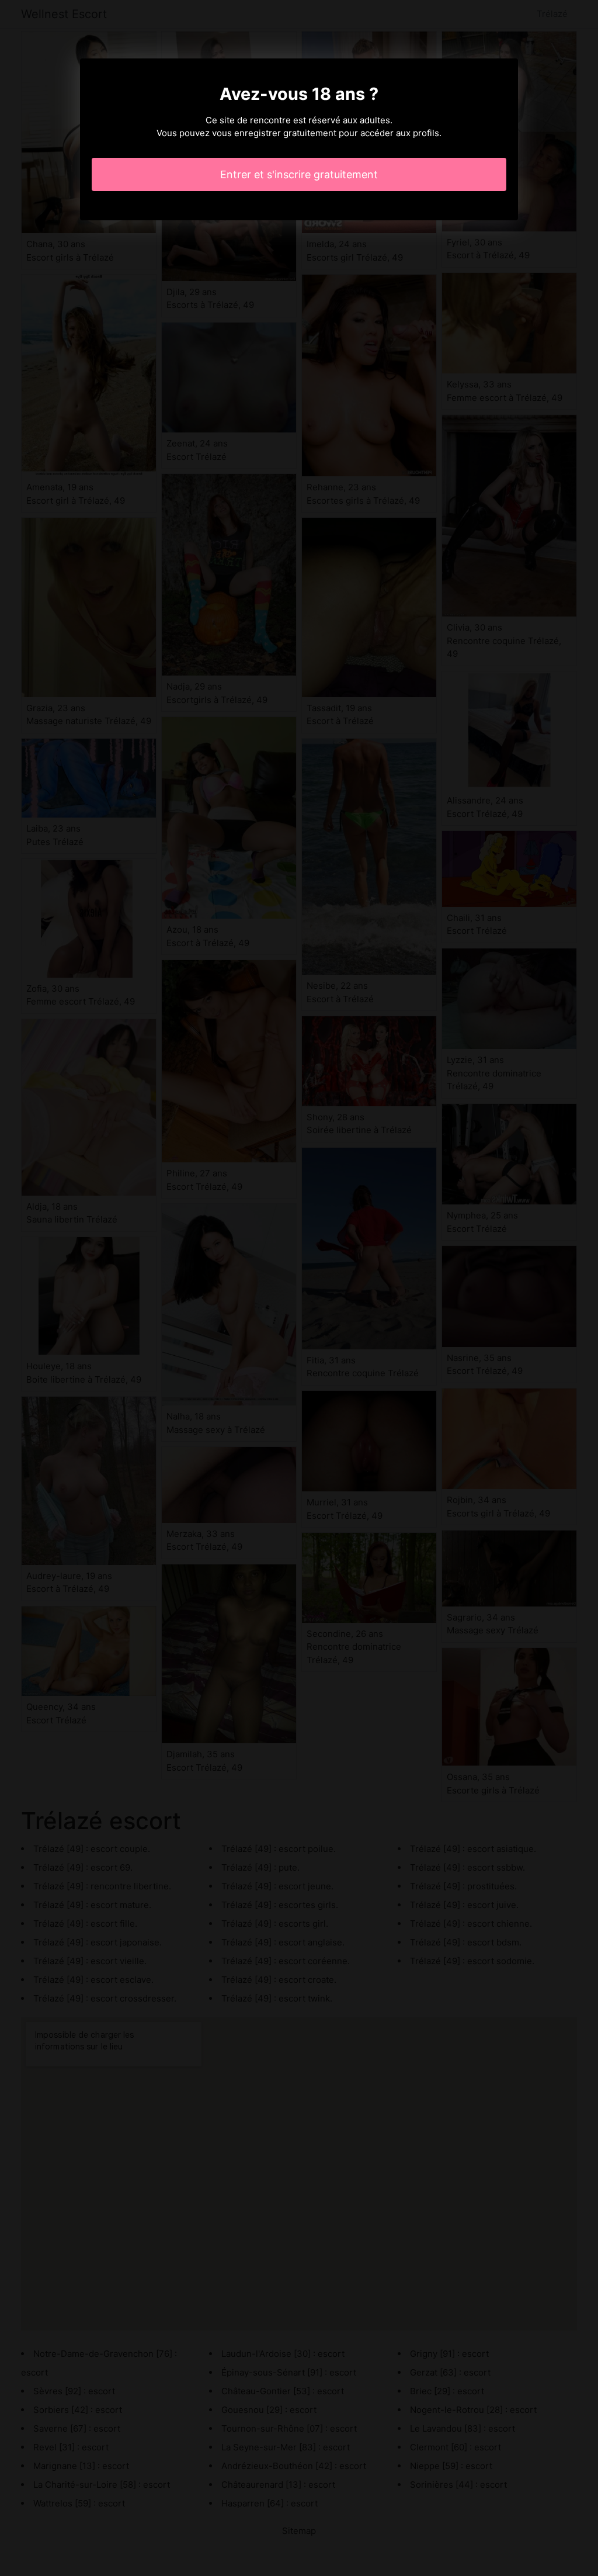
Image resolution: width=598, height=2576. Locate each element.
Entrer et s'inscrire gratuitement (299, 174)
